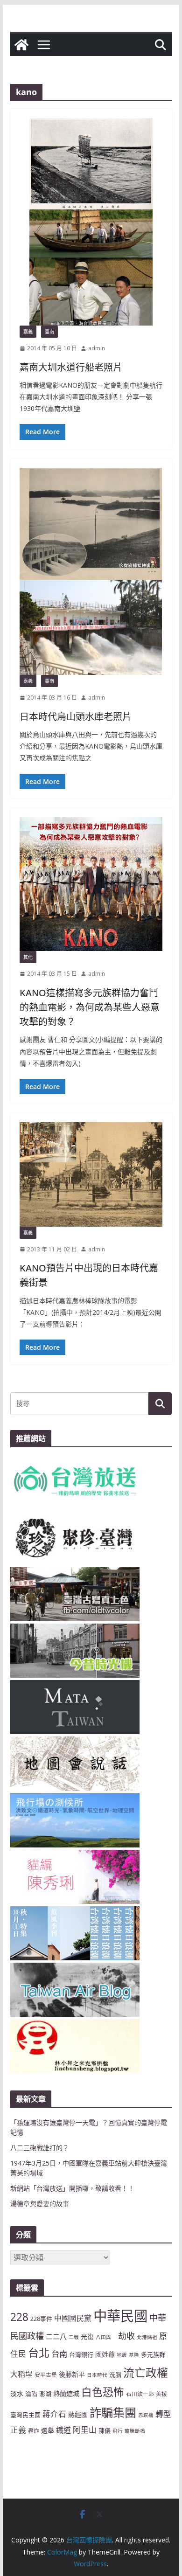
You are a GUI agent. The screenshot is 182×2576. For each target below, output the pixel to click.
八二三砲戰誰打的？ (40, 2148)
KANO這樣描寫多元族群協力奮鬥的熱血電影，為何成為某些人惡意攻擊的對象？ (90, 1007)
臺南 (49, 332)
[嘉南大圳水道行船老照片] (91, 222)
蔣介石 (54, 2414)
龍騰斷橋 (135, 2431)
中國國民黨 (73, 2318)
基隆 (134, 2355)
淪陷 (31, 2394)
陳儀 (105, 2430)
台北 (39, 2353)
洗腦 (115, 2375)
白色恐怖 (103, 2392)
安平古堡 (46, 2375)
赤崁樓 (146, 2415)
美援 (161, 2394)
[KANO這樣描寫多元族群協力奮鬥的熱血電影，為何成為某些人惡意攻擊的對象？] (91, 884)
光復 (87, 2336)
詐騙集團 (113, 2412)
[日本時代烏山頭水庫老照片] (91, 572)
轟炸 (34, 2430)
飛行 (118, 2431)
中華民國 (120, 2316)
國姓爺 (105, 2354)
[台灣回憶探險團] (21, 45)
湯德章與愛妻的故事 (40, 2204)
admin (97, 348)
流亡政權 (146, 2372)
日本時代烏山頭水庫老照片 (76, 717)
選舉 (48, 2430)
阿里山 (85, 2430)
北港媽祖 (147, 2337)
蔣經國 (78, 2414)
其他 (28, 957)
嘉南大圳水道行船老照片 (71, 367)
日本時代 (97, 2375)
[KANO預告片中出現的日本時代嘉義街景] (91, 1174)
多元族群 (153, 2354)
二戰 (74, 2337)
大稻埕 (21, 2374)
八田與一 (106, 2337)
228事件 (41, 2319)
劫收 (126, 2336)
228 (19, 2317)
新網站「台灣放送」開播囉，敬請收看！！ (72, 2188)
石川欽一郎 (140, 2394)
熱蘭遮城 (66, 2393)
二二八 (56, 2336)
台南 (59, 2354)
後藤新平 (72, 2374)
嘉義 (28, 332)
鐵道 (63, 2430)
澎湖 (45, 2394)
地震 (122, 2355)
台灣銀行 (81, 2354)
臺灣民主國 (25, 2415)
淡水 (17, 2393)
